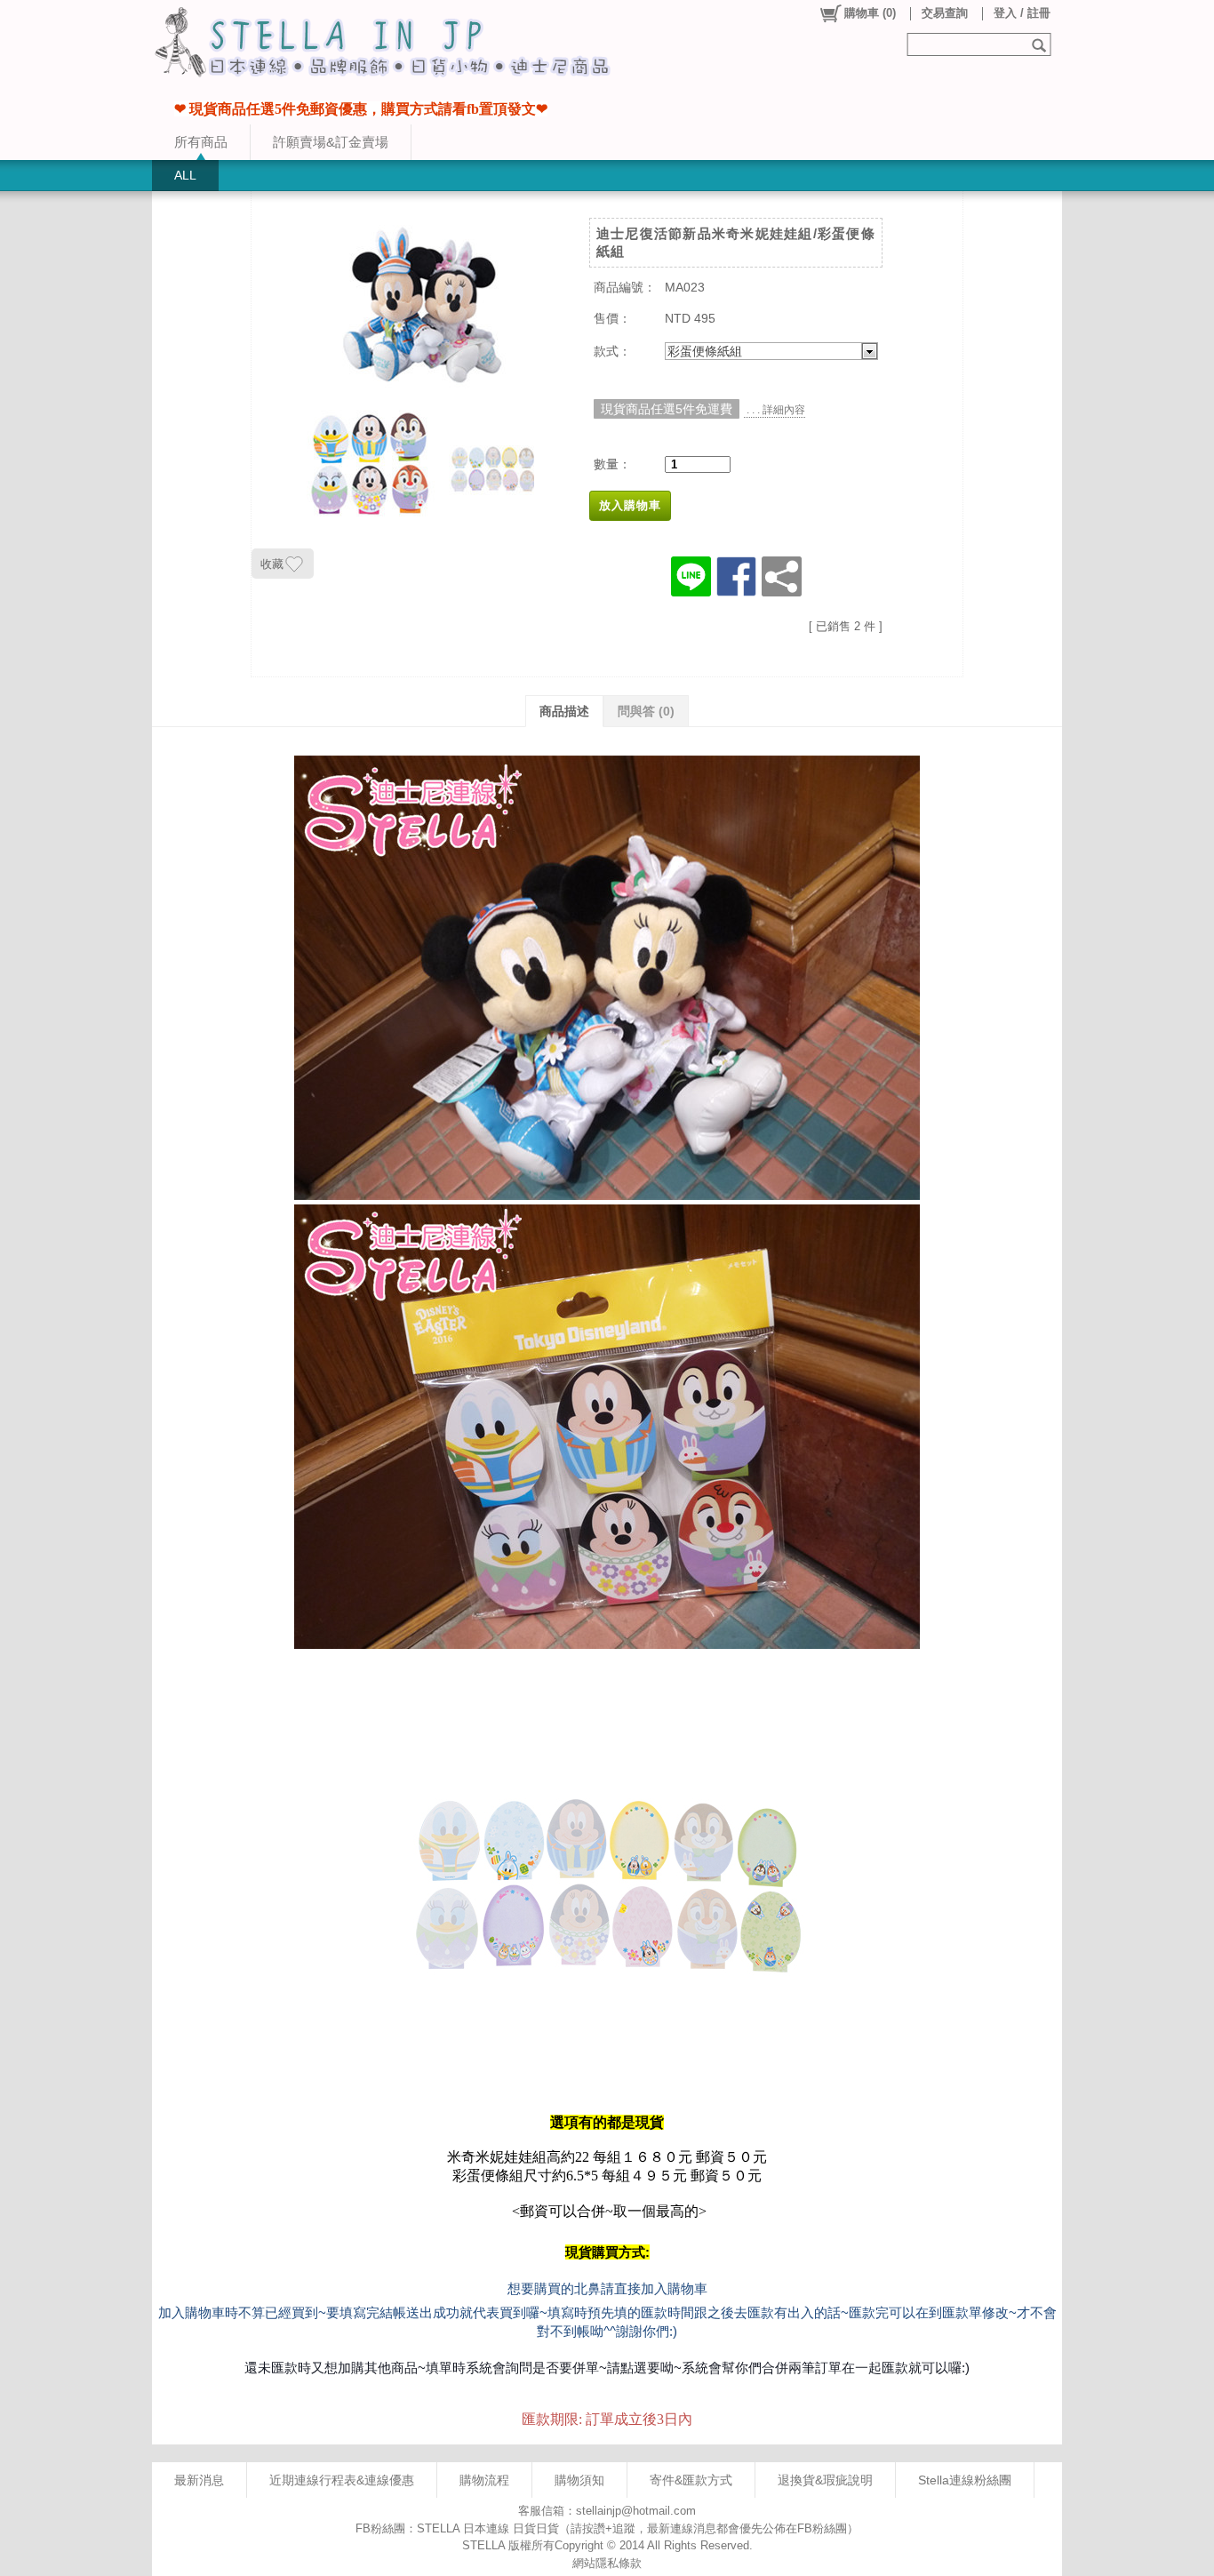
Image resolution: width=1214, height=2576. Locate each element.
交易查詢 (945, 13)
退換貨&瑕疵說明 (825, 2480)
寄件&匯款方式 (691, 2480)
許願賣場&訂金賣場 (331, 142)
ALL (185, 175)
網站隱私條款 (607, 2563)
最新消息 (199, 2480)
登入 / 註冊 (1022, 13)
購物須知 (579, 2480)
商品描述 (564, 711)
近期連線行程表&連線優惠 (342, 2480)
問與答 (646, 711)
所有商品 (201, 142)
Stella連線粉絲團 (965, 2480)
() (870, 13)
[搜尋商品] (1041, 44)
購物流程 (484, 2480)
